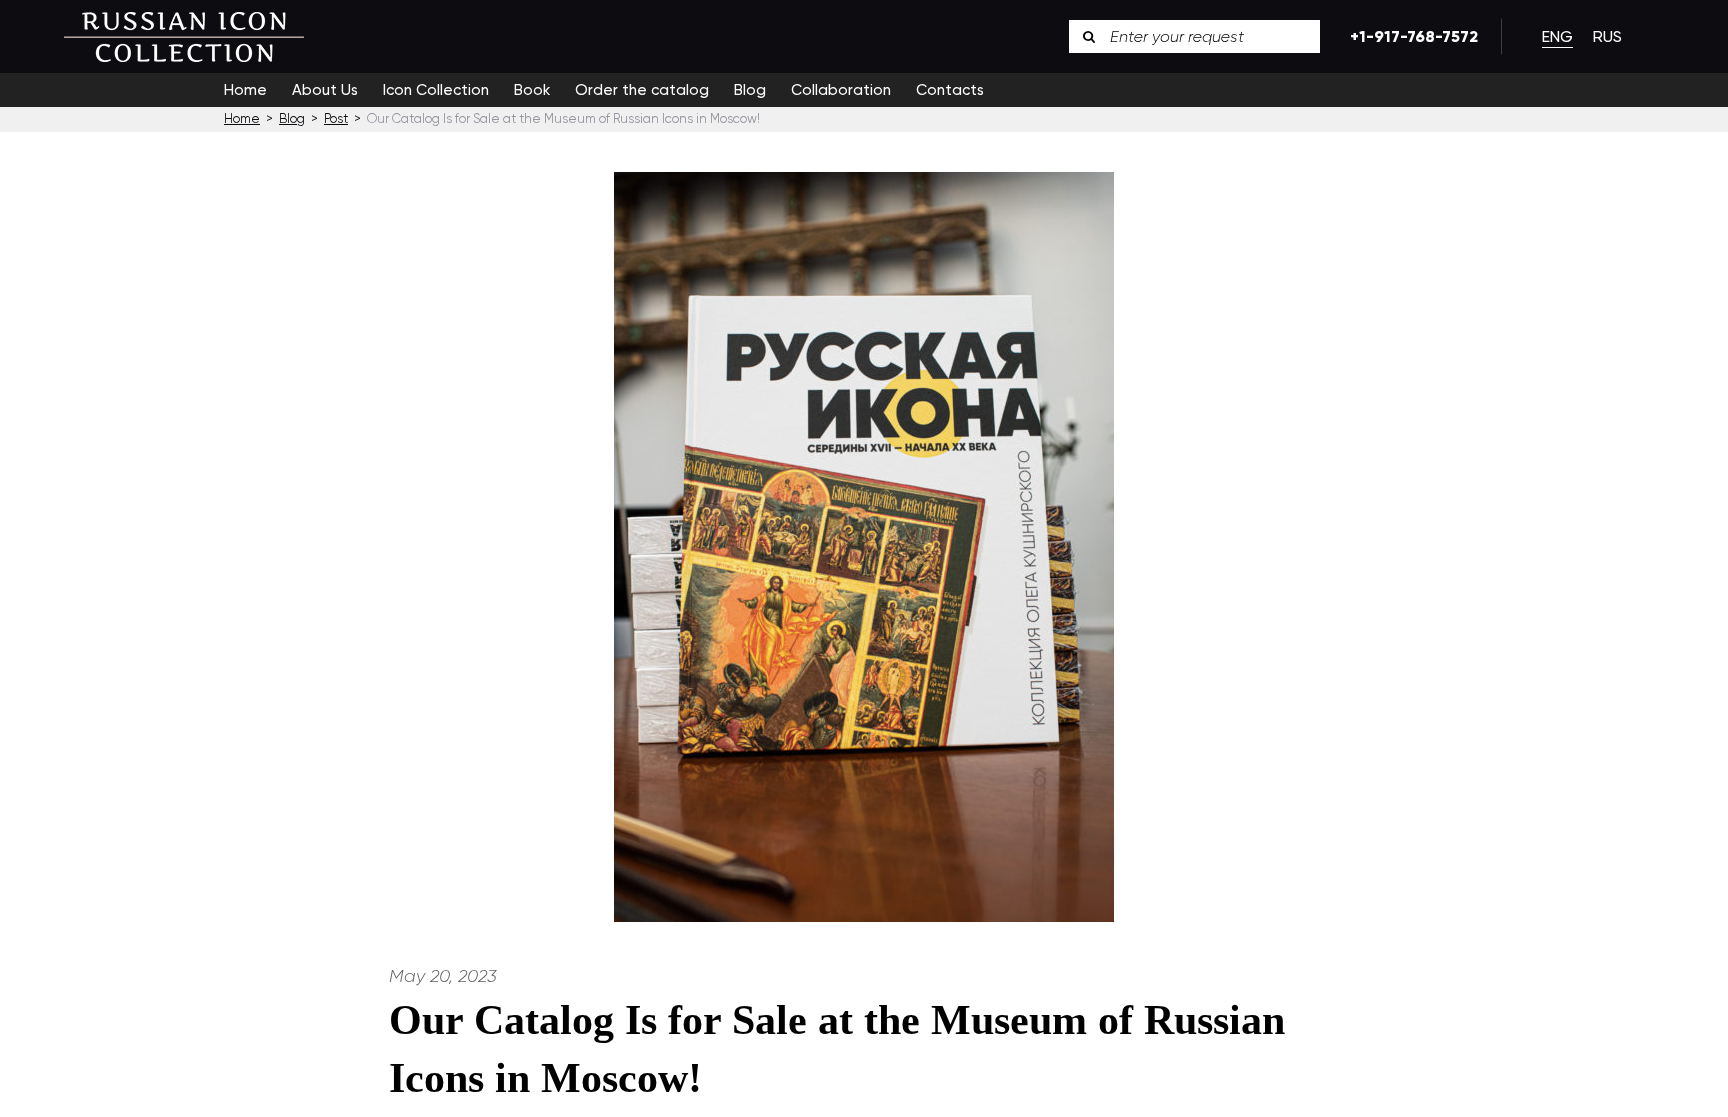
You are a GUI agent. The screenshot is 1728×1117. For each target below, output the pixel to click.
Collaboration (841, 90)
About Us (325, 90)
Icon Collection (436, 90)
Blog (750, 90)
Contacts (950, 90)
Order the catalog (642, 90)
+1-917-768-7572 (1410, 36)
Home (245, 90)
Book (532, 90)
